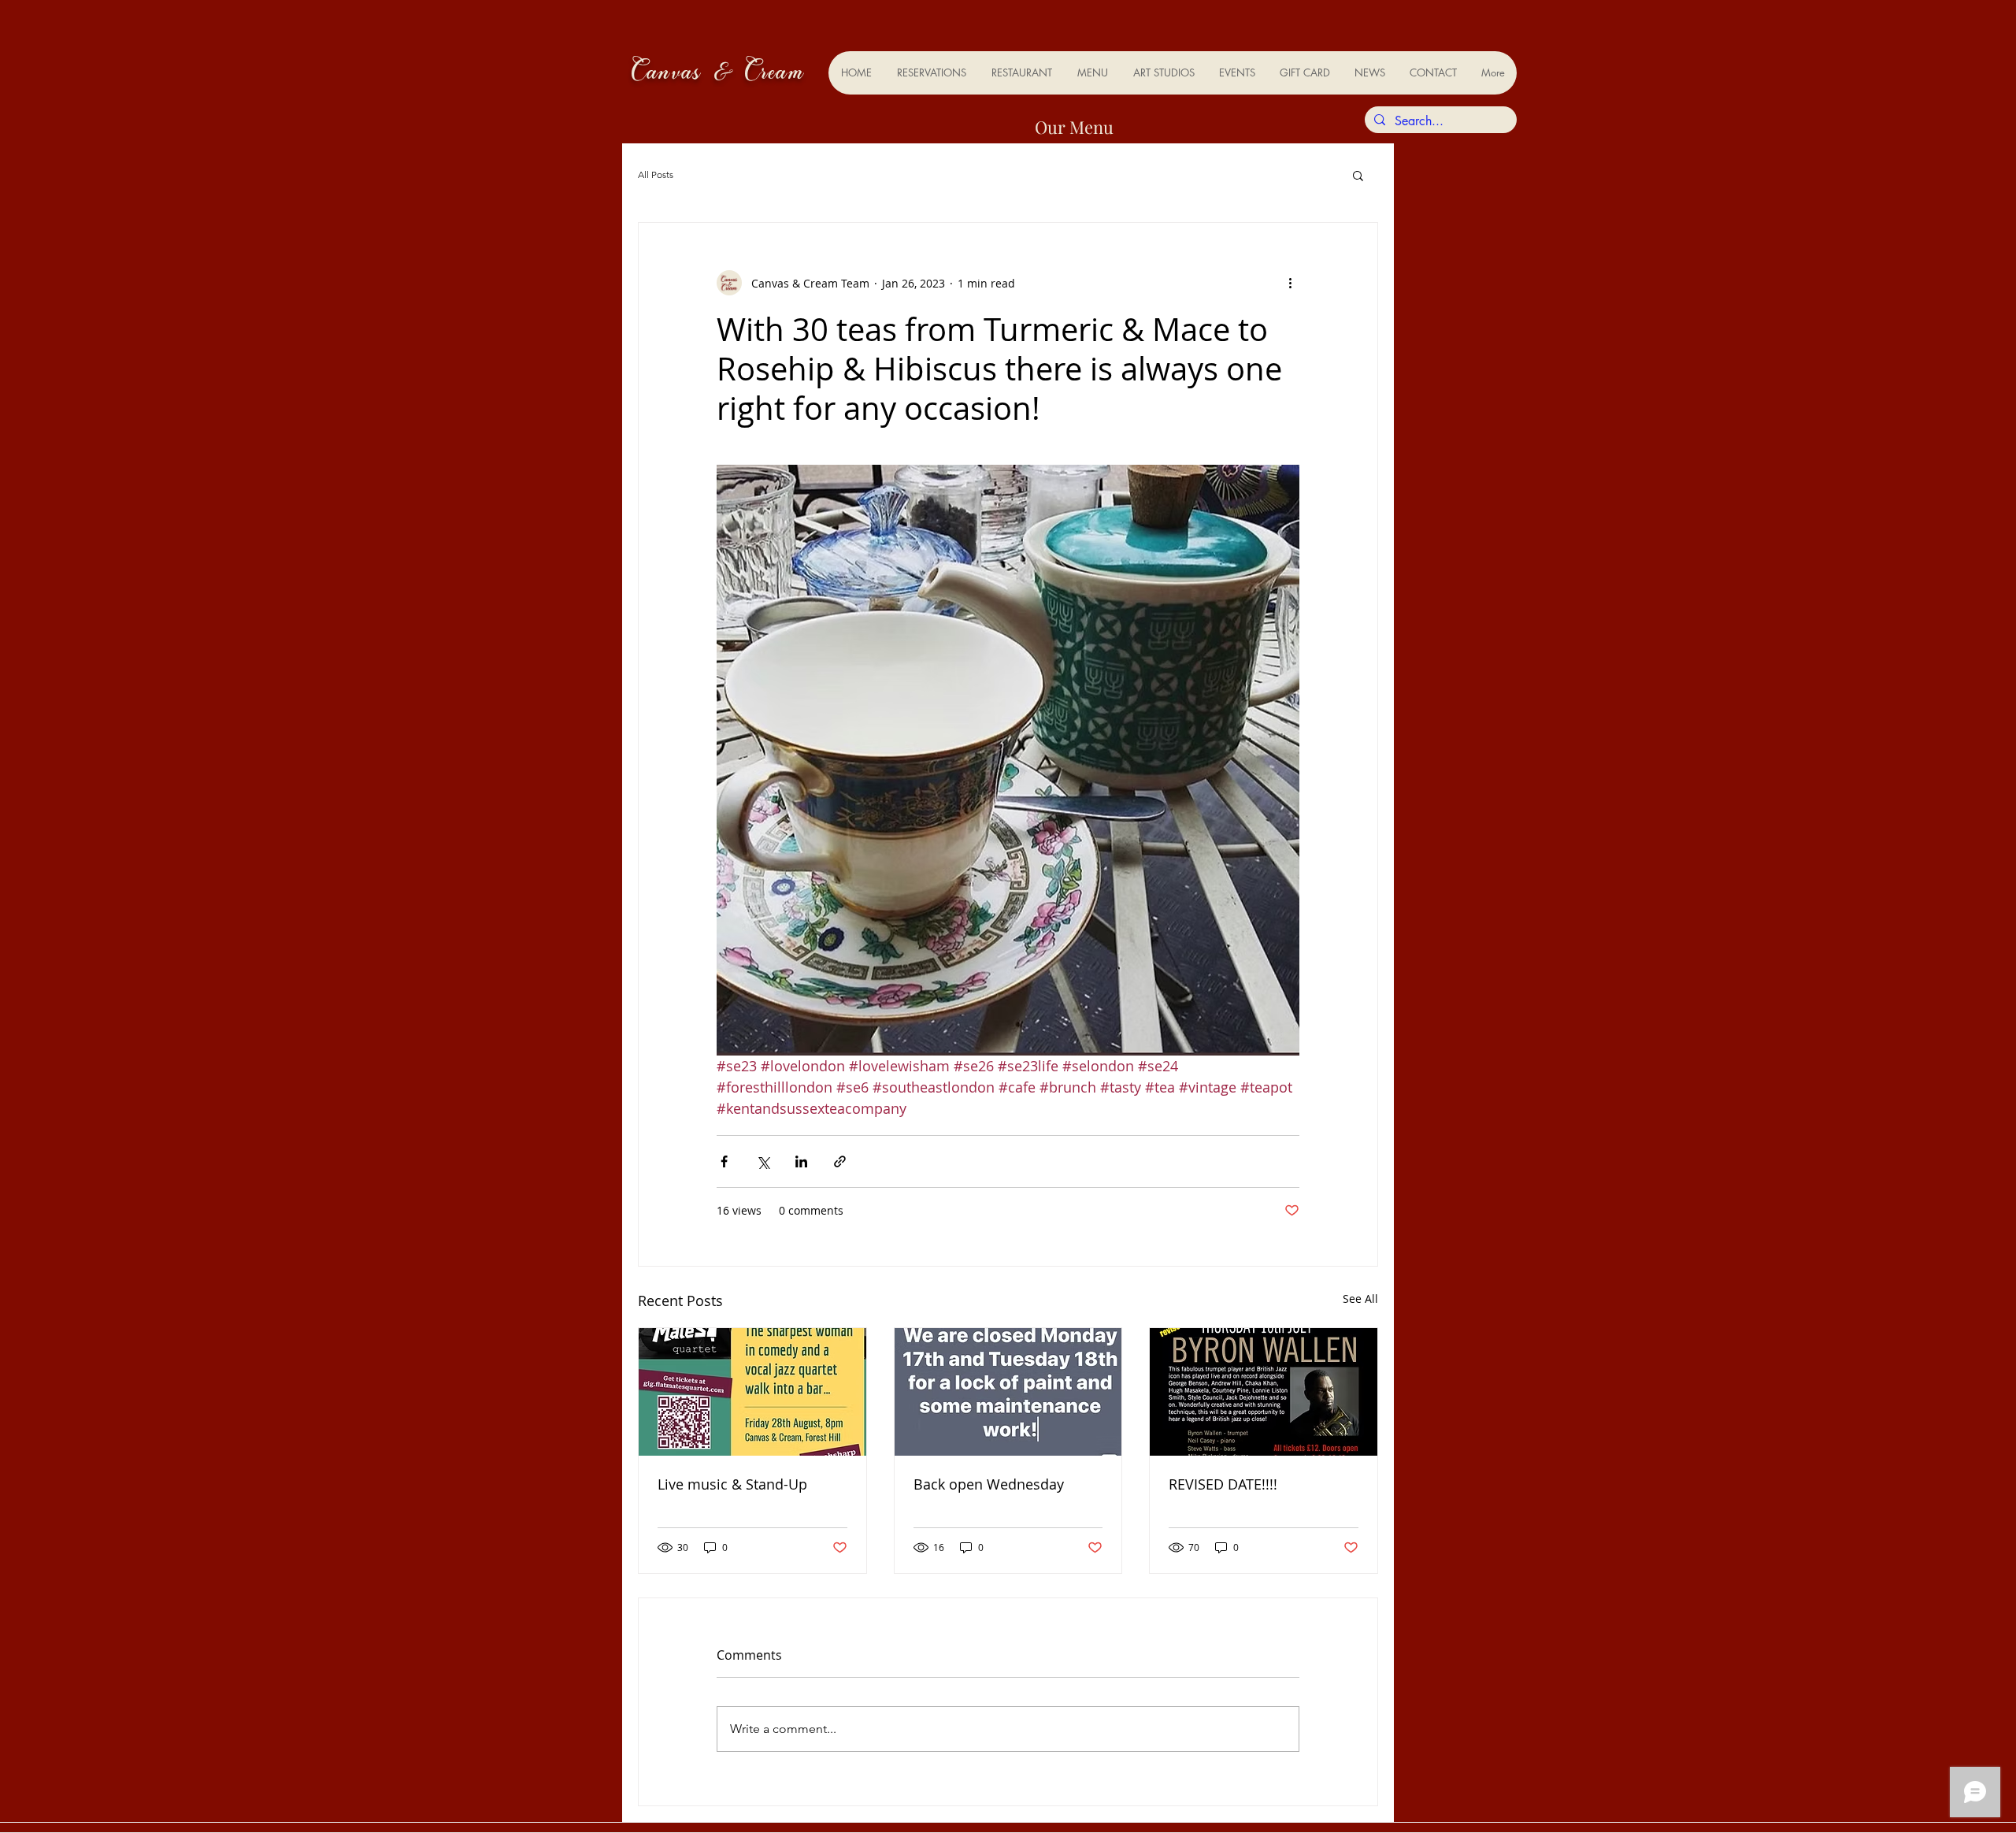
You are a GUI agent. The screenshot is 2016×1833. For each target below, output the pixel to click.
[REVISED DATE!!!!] (1264, 1392)
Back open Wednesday (989, 1484)
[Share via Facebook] (724, 1161)
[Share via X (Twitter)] (763, 1161)
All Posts (656, 174)
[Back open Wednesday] (1008, 1392)
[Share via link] (840, 1161)
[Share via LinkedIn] (801, 1161)
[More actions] (1290, 283)
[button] (1358, 175)
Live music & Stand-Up (732, 1484)
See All (1360, 1299)
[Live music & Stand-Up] (752, 1392)
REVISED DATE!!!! (1223, 1484)
